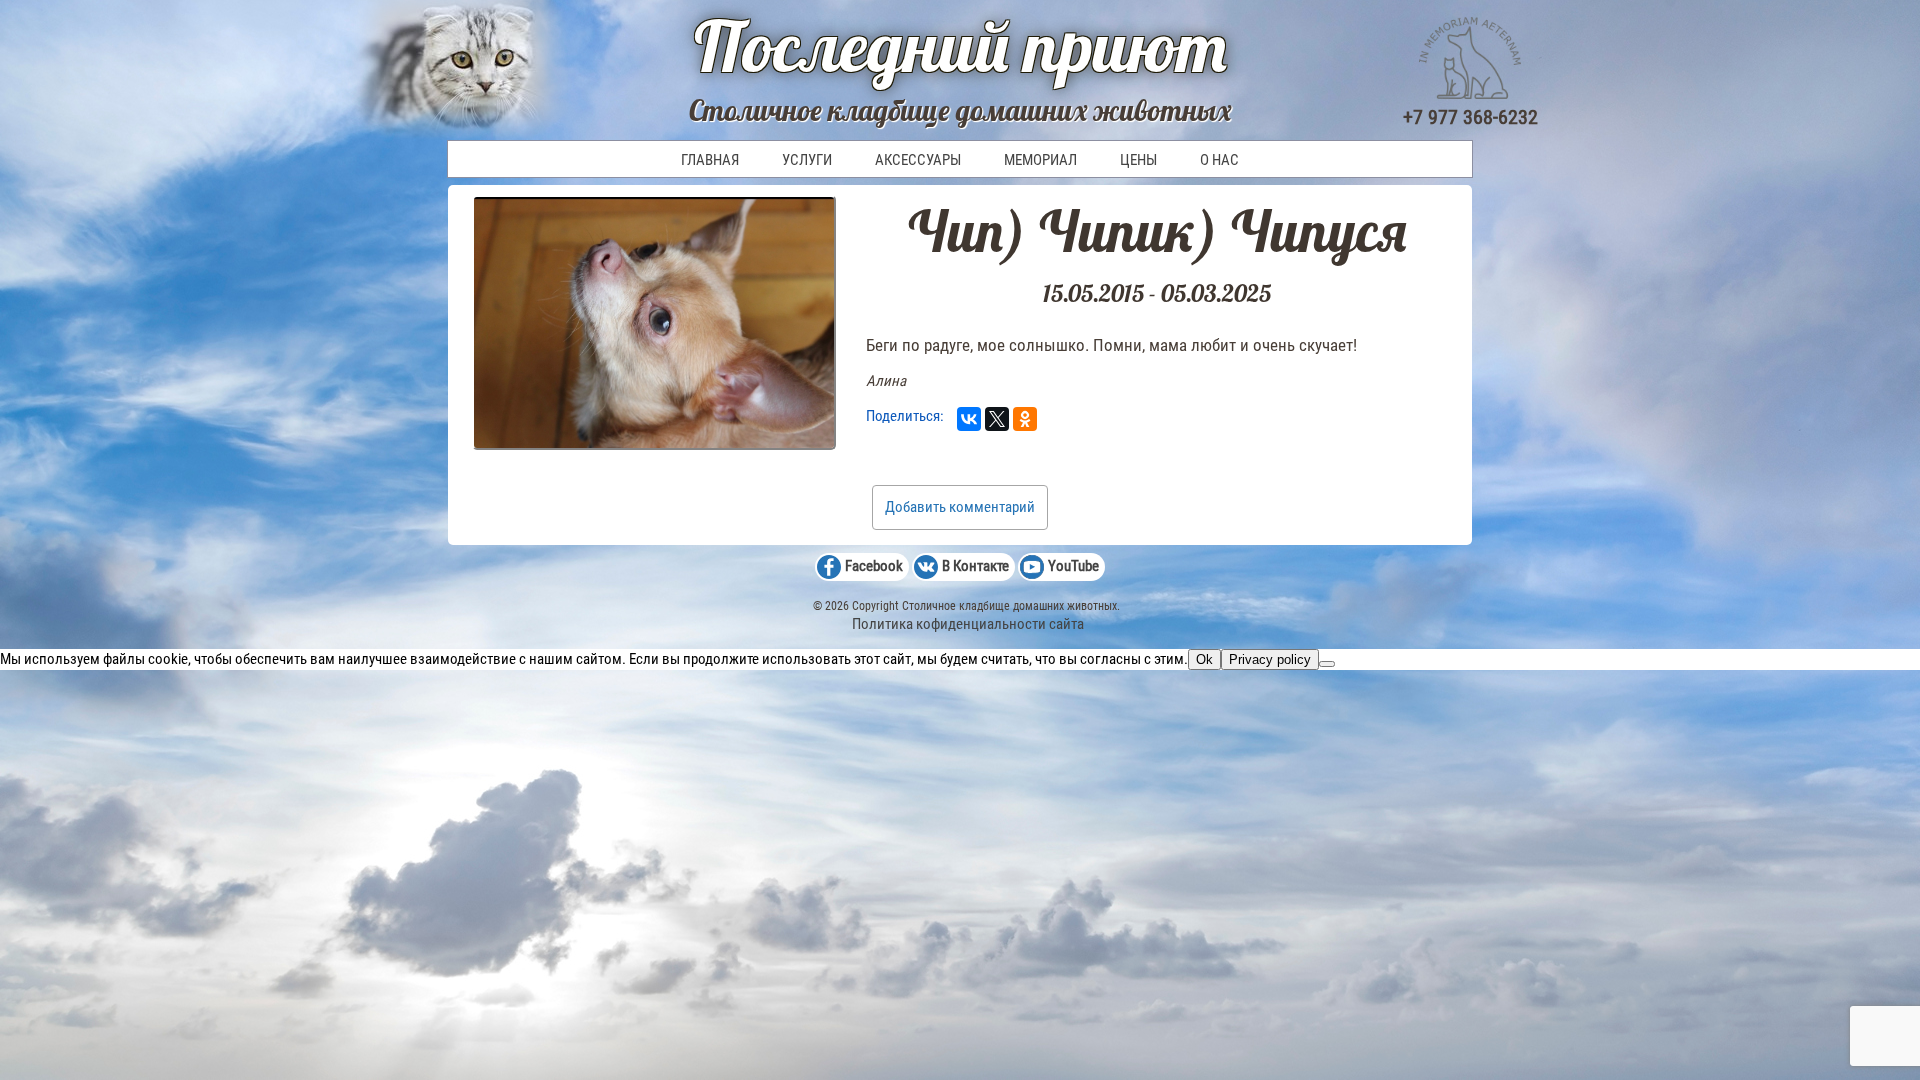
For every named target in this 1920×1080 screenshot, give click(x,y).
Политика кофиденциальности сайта (968, 624)
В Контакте (975, 566)
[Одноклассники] (1025, 419)
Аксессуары (918, 160)
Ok (1204, 659)
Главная (710, 160)
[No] (1327, 664)
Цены (1138, 160)
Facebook (874, 566)
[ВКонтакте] (969, 419)
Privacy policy (1270, 659)
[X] (997, 419)
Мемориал (1040, 160)
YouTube (1073, 566)
